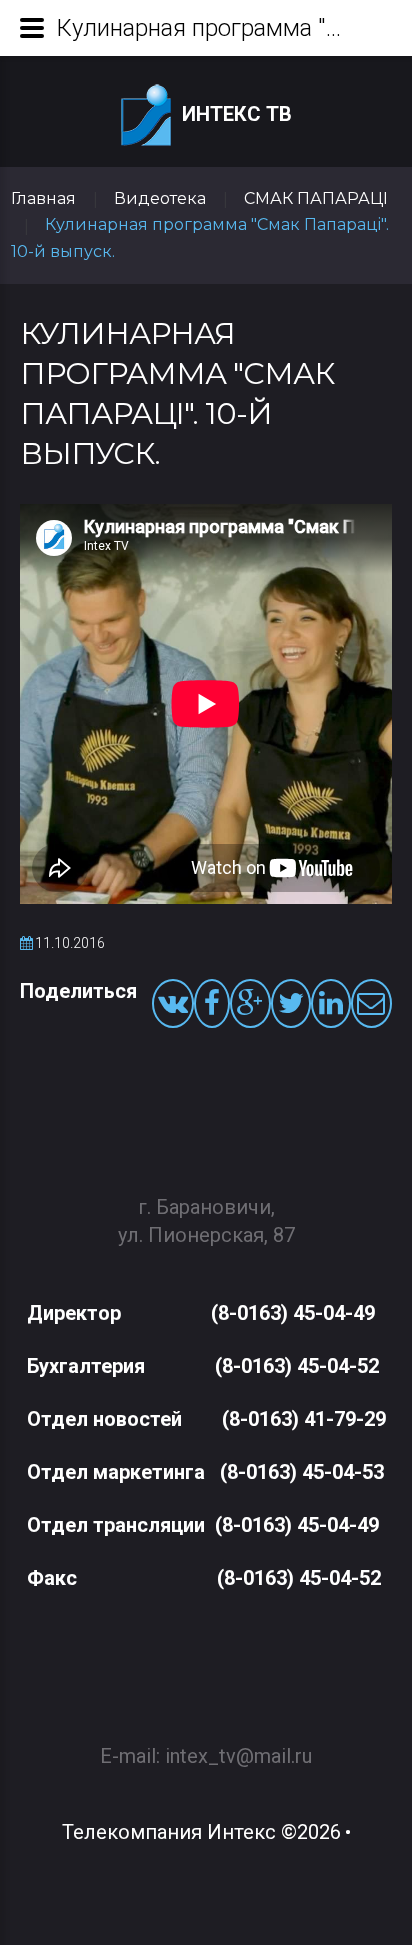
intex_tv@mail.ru (238, 1756)
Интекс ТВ (237, 114)
